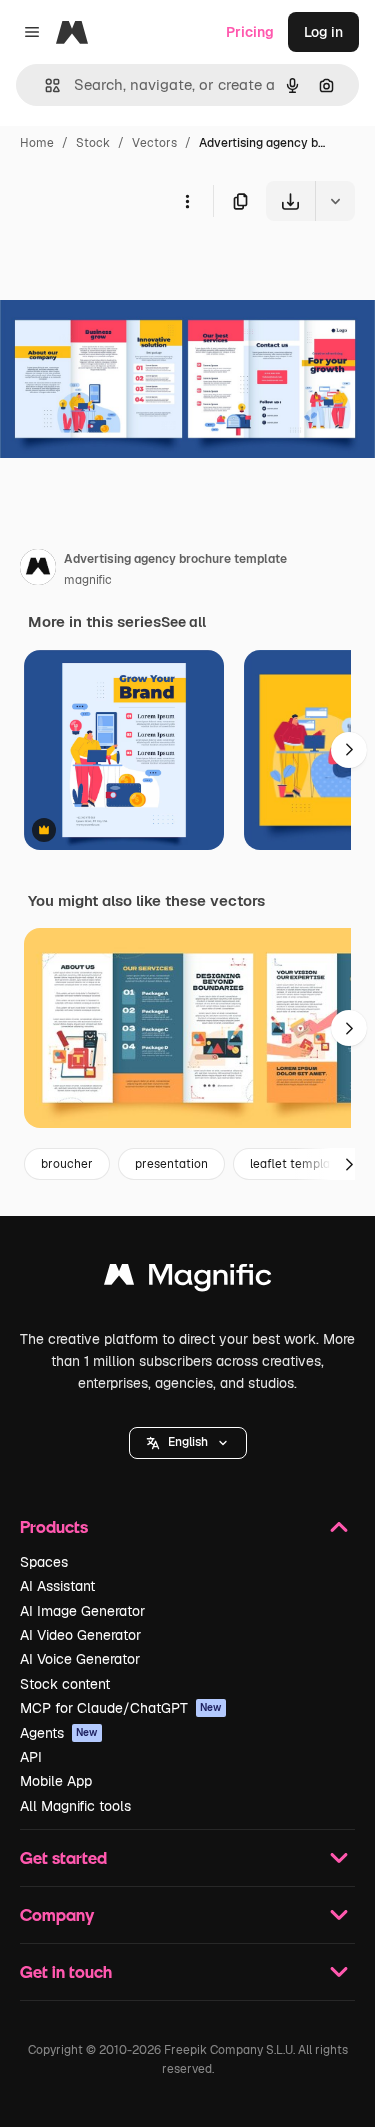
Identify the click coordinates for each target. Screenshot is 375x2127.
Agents (59, 1733)
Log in (323, 32)
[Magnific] (188, 1279)
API (31, 1757)
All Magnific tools (75, 1806)
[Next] (349, 750)
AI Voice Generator (80, 1659)
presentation (171, 1164)
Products (54, 1526)
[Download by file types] (335, 201)
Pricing (250, 32)
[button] (188, 1443)
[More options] (187, 201)
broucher (67, 1164)
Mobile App (56, 1781)
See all (183, 622)
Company (57, 1914)
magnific (88, 580)
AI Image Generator (82, 1611)
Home (37, 143)
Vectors (154, 143)
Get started (63, 1857)
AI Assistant (57, 1586)
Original (128, 267)
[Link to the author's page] (38, 570)
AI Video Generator (80, 1635)
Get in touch (66, 1971)
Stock (93, 143)
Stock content (65, 1684)
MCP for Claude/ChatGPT (121, 1708)
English (188, 1442)
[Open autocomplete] (44, 85)
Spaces (44, 1562)
